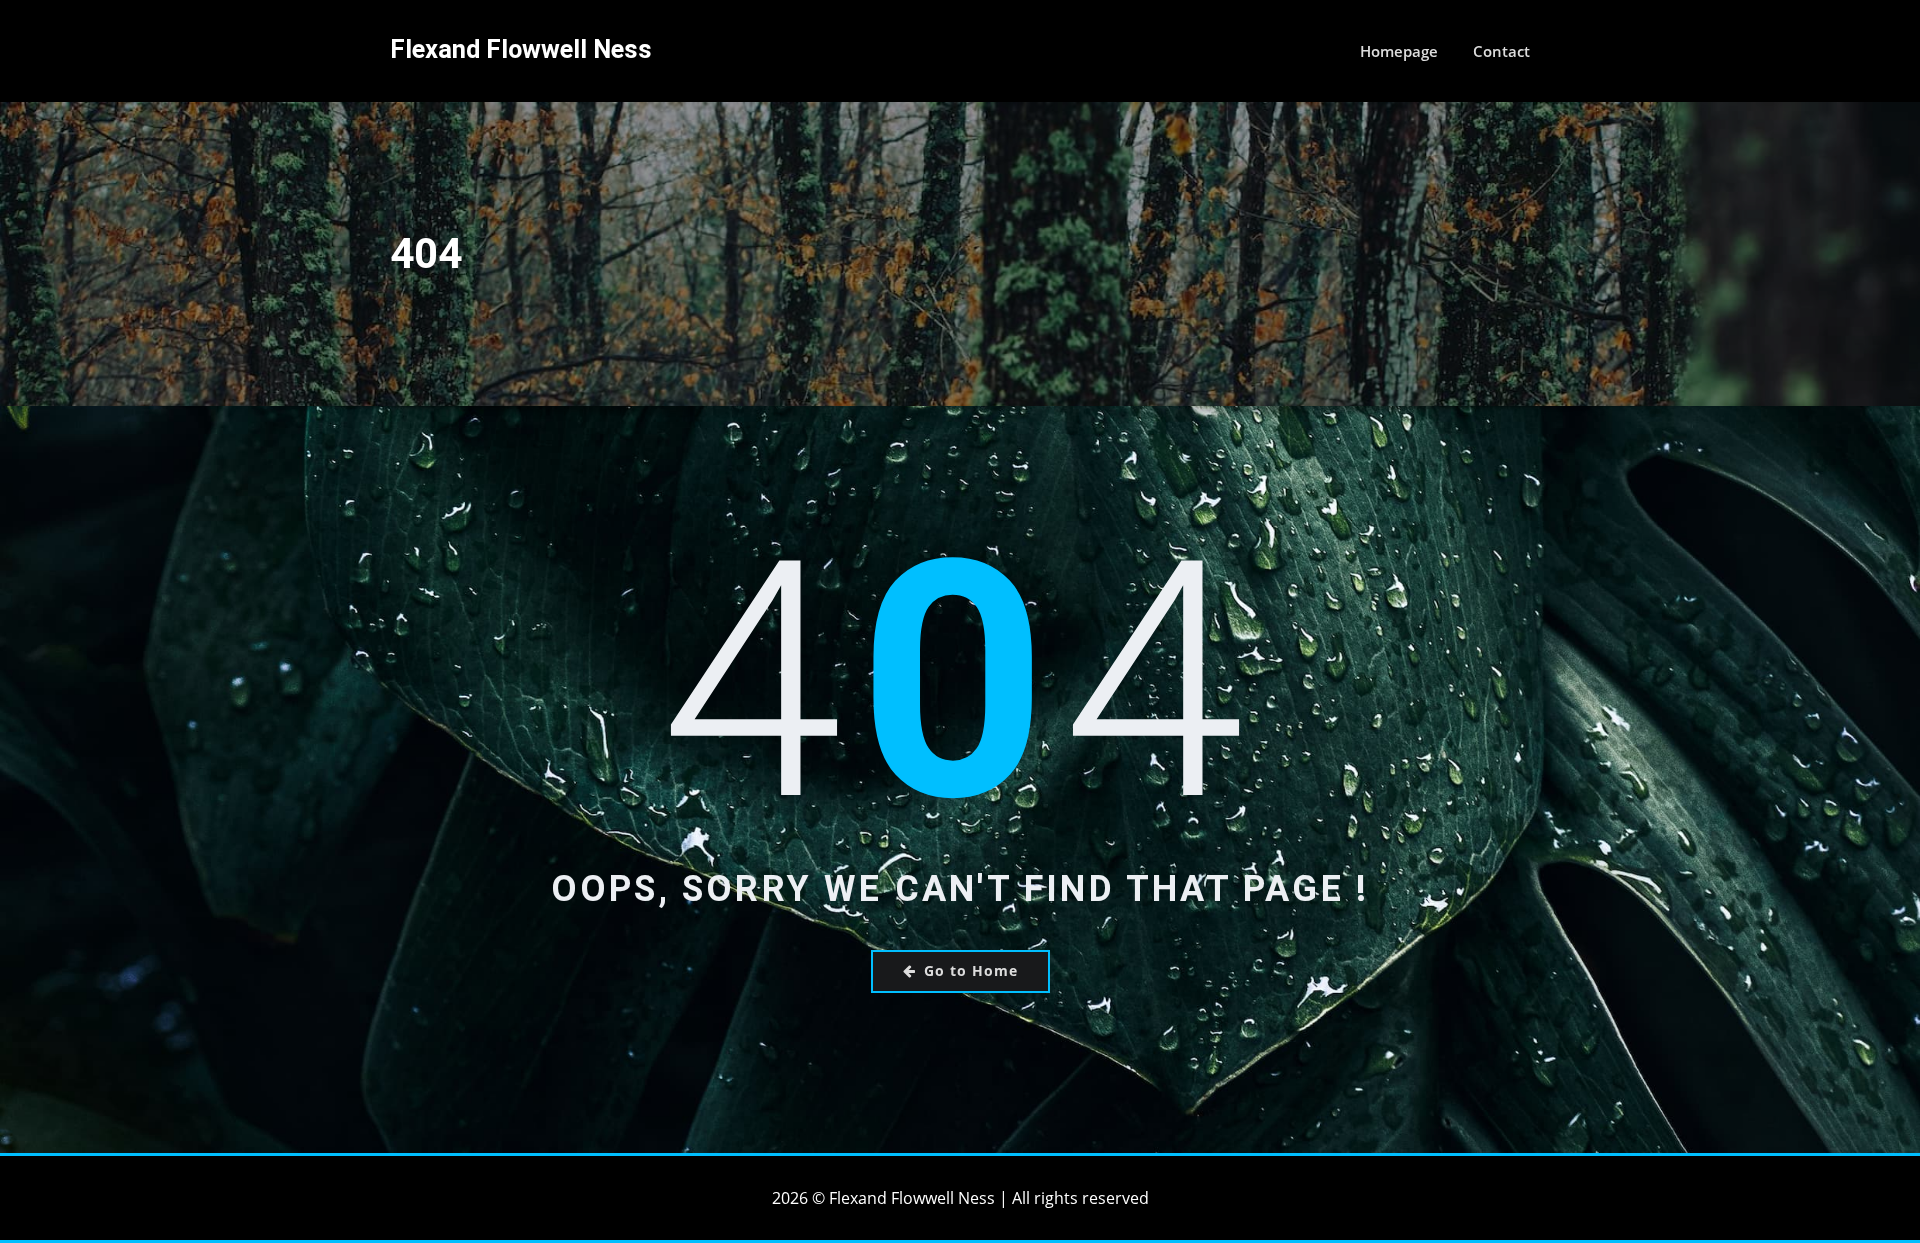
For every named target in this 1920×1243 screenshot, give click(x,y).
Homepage (1399, 51)
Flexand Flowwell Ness (521, 49)
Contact (1501, 51)
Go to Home (971, 970)
